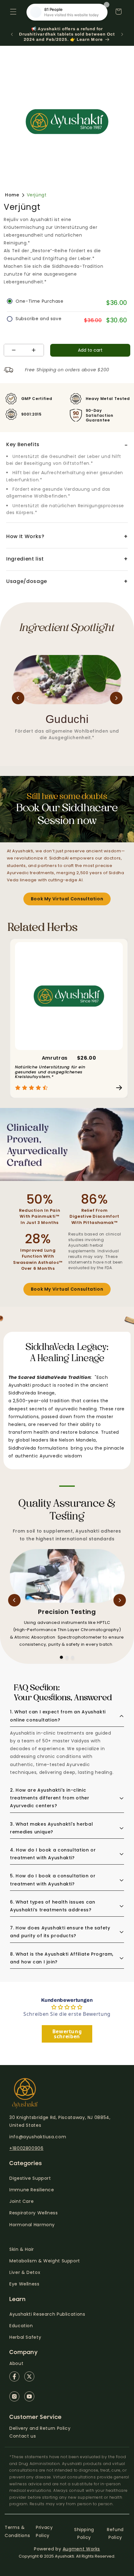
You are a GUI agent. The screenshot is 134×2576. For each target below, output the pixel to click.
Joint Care (22, 2201)
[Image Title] (14, 2376)
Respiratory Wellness (34, 2213)
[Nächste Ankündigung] (122, 34)
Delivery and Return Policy (40, 2428)
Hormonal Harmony (32, 2225)
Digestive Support (30, 2178)
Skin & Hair (22, 2249)
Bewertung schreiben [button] (67, 2034)
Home (12, 195)
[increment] (34, 350)
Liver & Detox (25, 2272)
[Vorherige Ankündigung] (12, 34)
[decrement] (14, 350)
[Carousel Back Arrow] (18, 698)
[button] (13, 12)
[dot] (61, 1657)
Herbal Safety (25, 2337)
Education (21, 2326)
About (16, 2363)
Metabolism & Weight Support (45, 2261)
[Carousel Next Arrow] (116, 698)
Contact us (23, 2436)
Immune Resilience (32, 2190)
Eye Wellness (24, 2284)
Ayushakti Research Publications (47, 2314)
